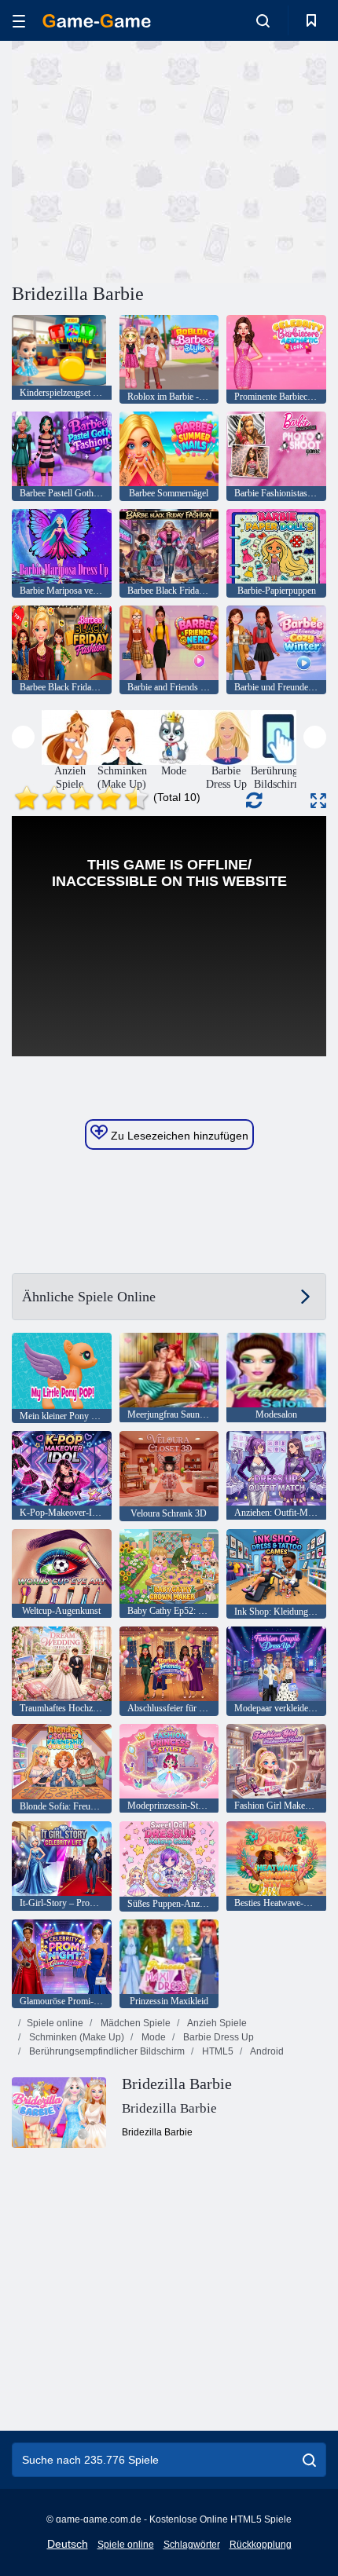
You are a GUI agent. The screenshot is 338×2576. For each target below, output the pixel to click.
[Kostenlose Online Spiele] (97, 21)
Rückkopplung (261, 2545)
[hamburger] (19, 21)
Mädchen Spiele (134, 2023)
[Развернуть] (318, 801)
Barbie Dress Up (217, 2037)
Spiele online (55, 2023)
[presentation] (23, 737)
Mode (152, 2037)
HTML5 (217, 2051)
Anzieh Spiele (216, 2023)
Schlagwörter (192, 2545)
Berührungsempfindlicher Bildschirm (106, 2051)
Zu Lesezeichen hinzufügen (178, 1136)
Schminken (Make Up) (75, 2037)
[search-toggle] (263, 20)
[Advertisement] (145, 159)
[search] (309, 2460)
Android (266, 2051)
